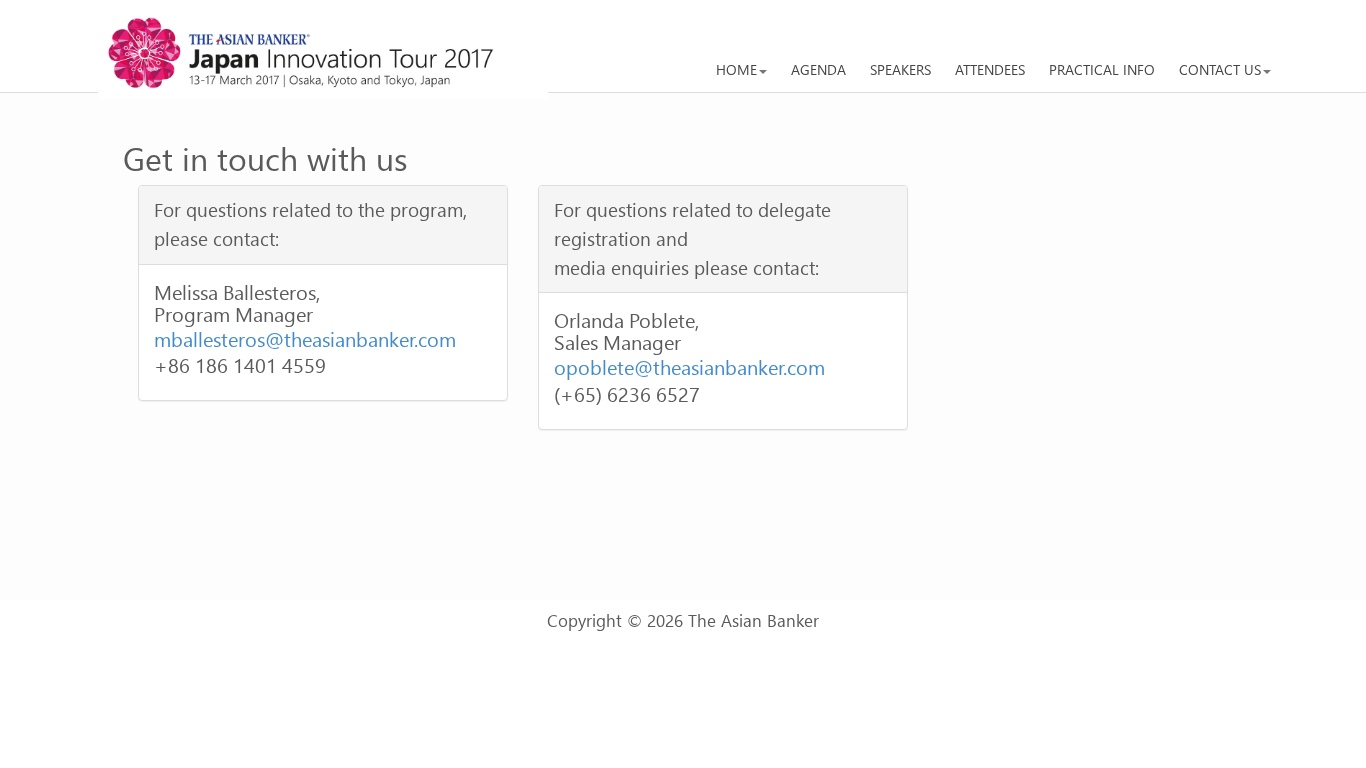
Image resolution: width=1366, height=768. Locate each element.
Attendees (990, 69)
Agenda (818, 69)
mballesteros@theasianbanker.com (305, 338)
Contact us (1220, 69)
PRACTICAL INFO (1102, 69)
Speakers (900, 69)
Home (736, 69)
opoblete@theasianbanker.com (689, 366)
